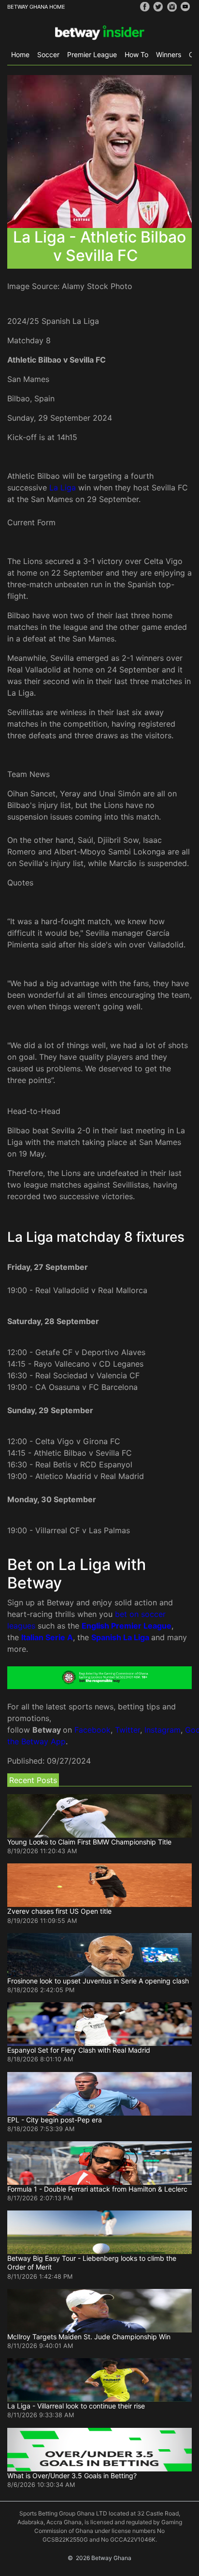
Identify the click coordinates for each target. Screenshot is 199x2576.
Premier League (92, 54)
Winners (169, 54)
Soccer (48, 54)
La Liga (63, 488)
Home (20, 54)
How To (136, 54)
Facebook (92, 1730)
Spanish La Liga (120, 1637)
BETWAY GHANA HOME (36, 7)
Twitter (128, 1730)
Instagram (163, 1730)
